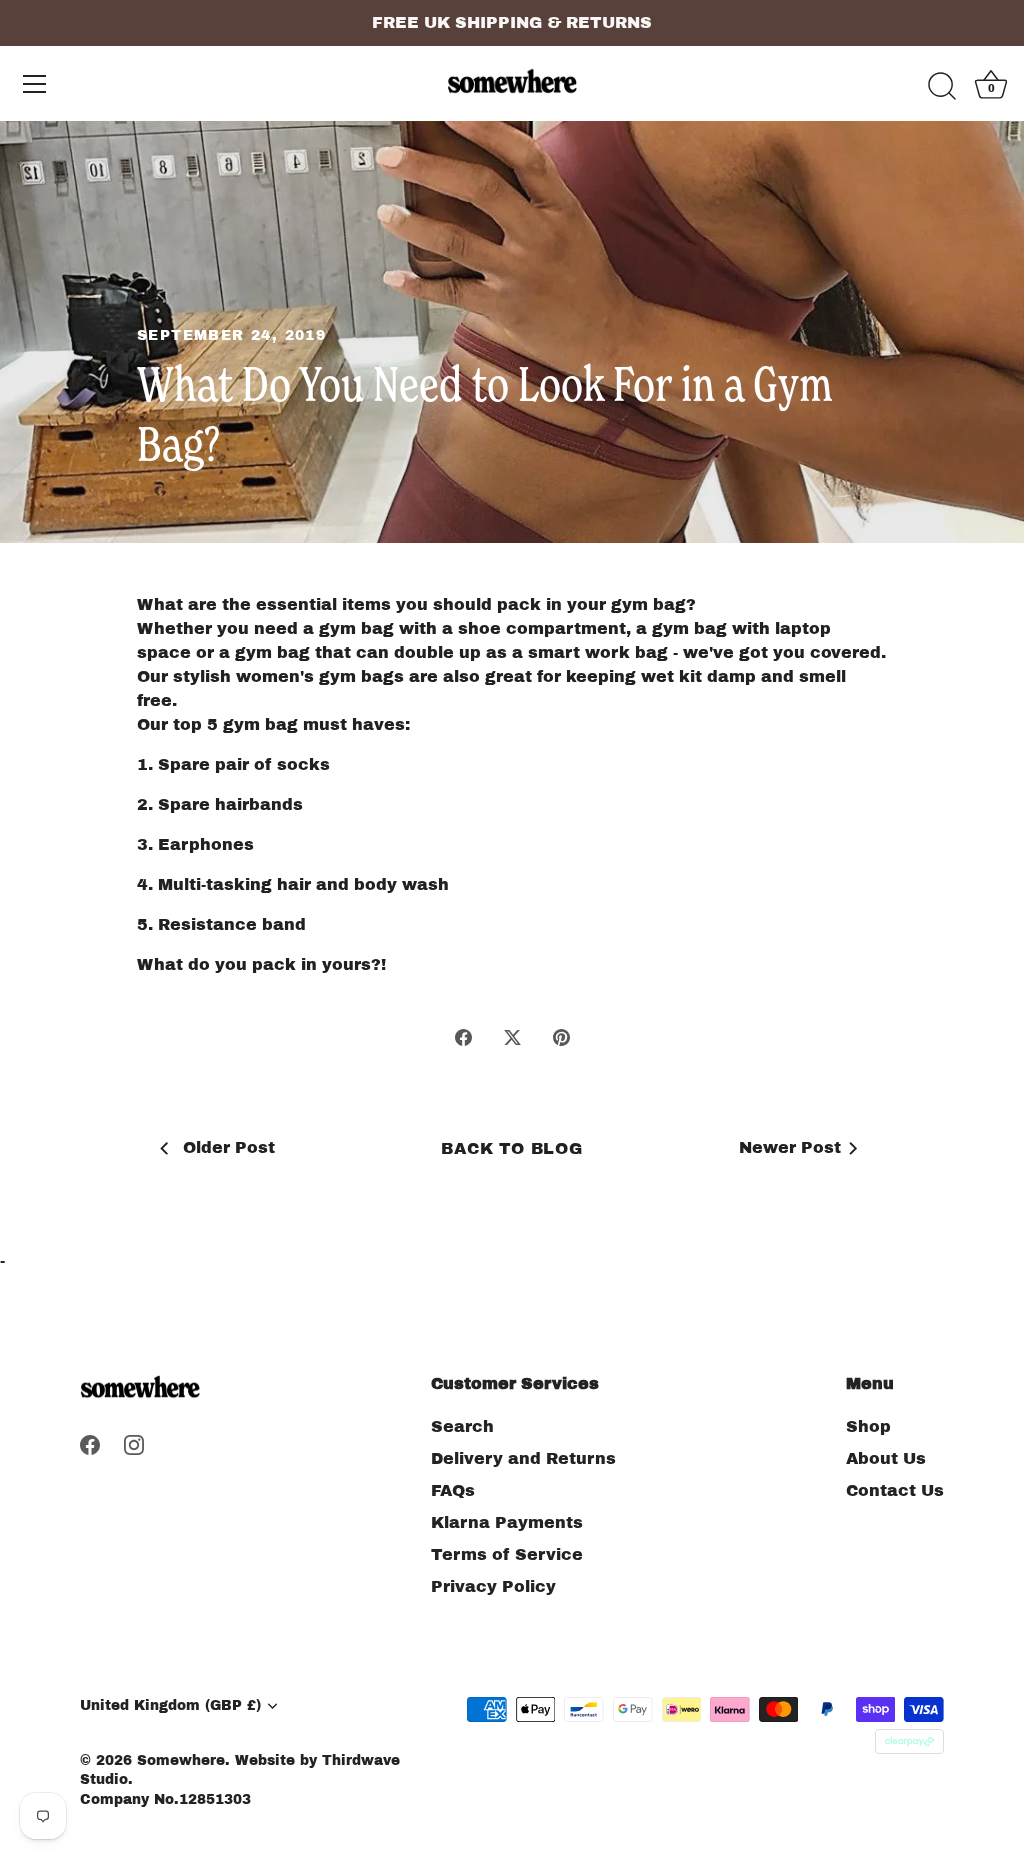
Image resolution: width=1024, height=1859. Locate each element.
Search (462, 1426)
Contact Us (895, 1490)
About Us (886, 1458)
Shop (868, 1426)
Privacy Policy (493, 1586)
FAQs (453, 1490)
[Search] (942, 87)
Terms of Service (507, 1554)
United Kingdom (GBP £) (170, 1705)
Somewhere (181, 1760)
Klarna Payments (507, 1522)
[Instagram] (134, 1443)
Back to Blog (512, 1148)
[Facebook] (90, 1443)
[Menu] (35, 84)
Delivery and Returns (523, 1458)
